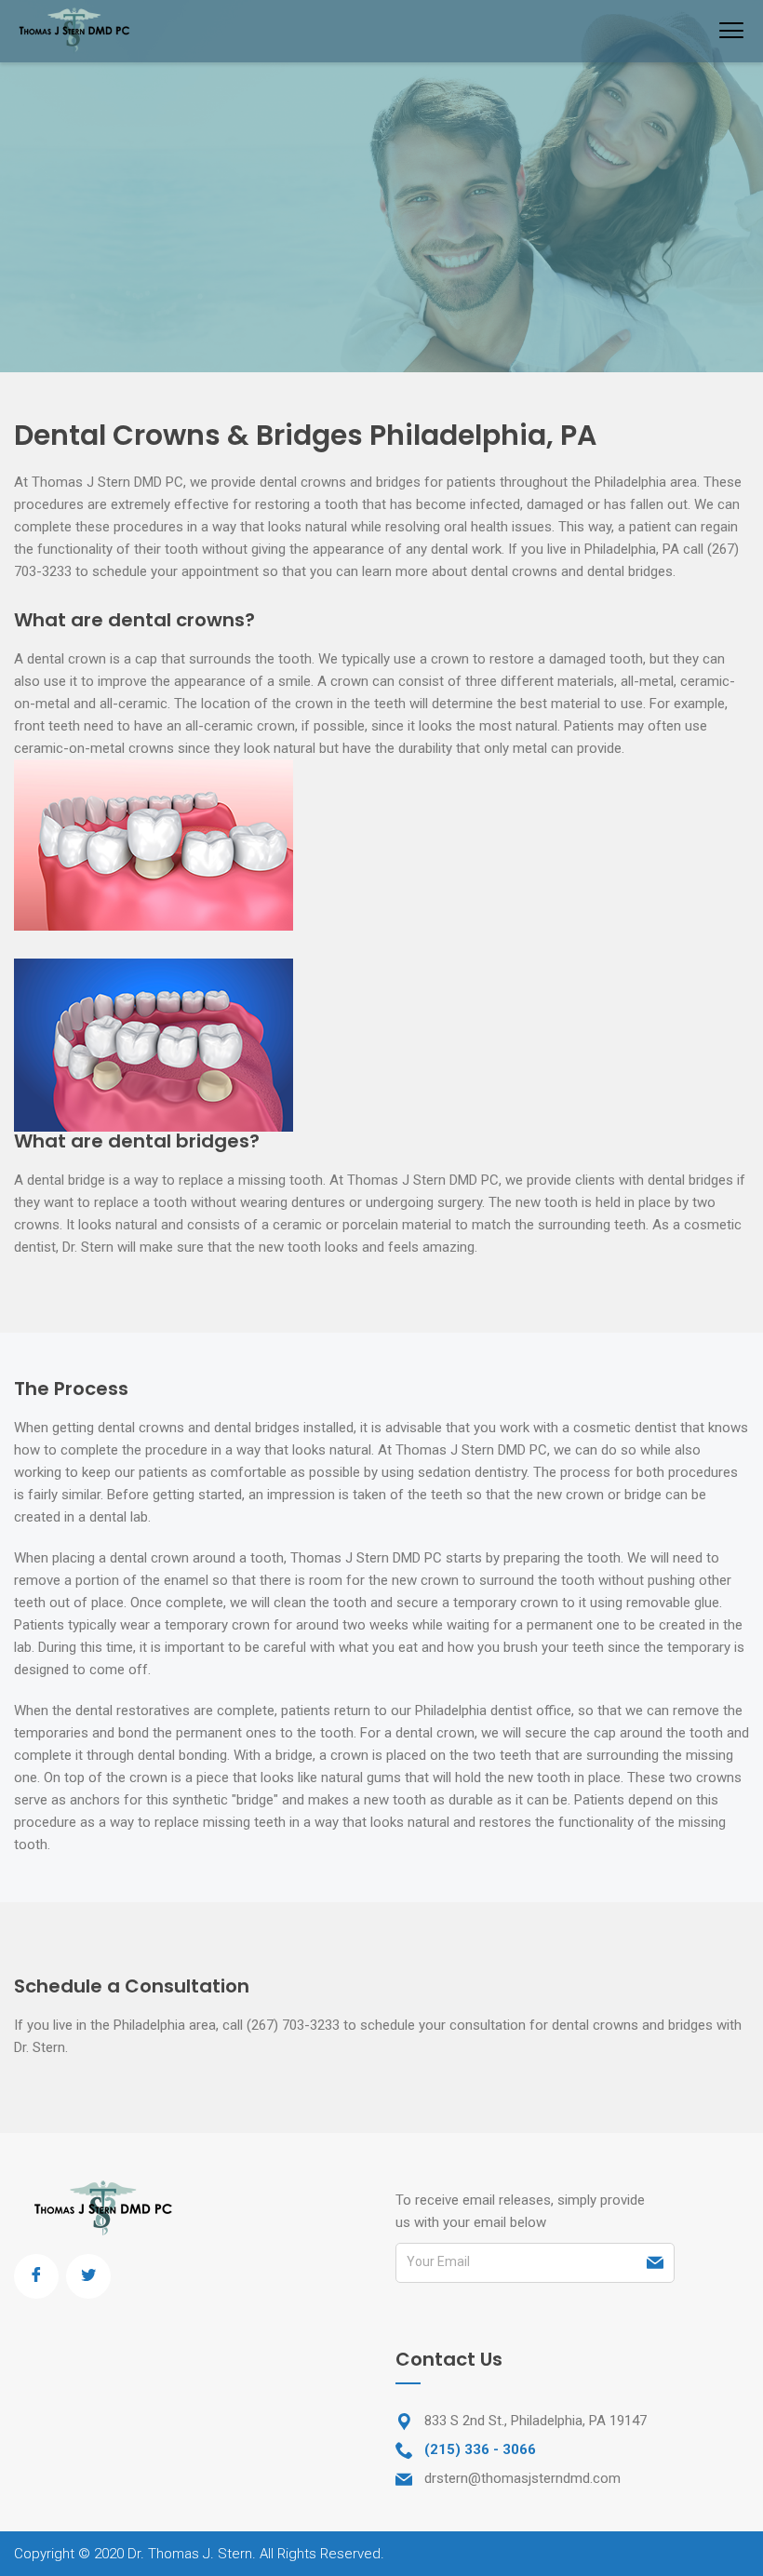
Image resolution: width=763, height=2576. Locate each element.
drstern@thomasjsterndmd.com (522, 2478)
